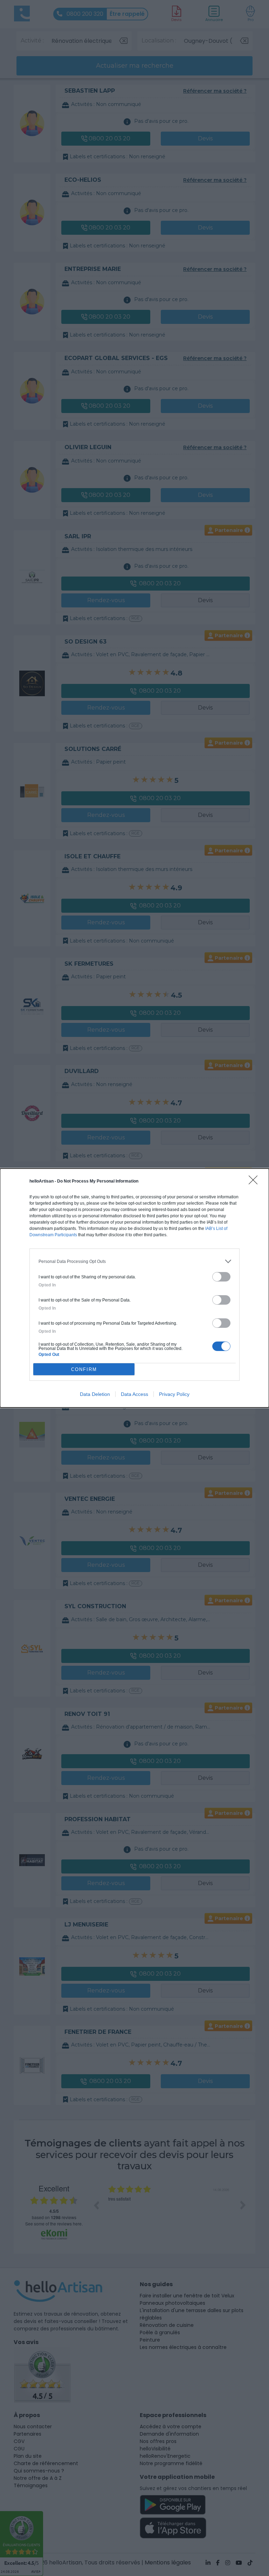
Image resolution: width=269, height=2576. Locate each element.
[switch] (221, 1277)
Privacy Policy (174, 1394)
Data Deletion (95, 1394)
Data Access (134, 1394)
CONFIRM (84, 1369)
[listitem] (134, 1261)
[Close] (255, 1182)
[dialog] (134, 1288)
